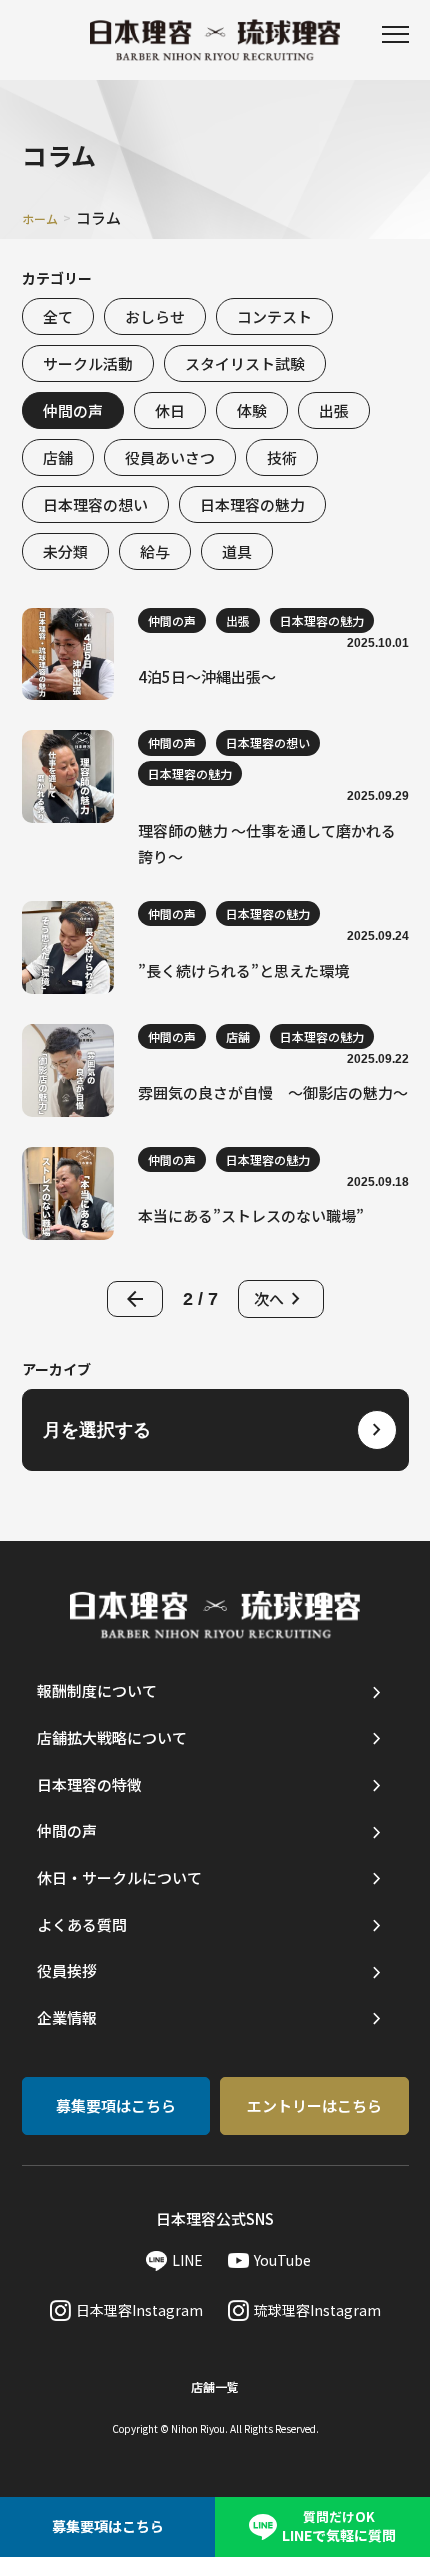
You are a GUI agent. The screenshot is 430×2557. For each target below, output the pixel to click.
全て (58, 316)
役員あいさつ (170, 457)
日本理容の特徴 (89, 1784)
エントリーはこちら (314, 2105)
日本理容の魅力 (252, 504)
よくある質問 (82, 1924)
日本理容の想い (95, 504)
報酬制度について (97, 1690)
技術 (282, 457)
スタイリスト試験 (245, 363)
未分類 (65, 551)
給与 (155, 551)
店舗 (58, 457)
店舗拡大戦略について (112, 1737)
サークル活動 (88, 363)
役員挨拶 (67, 1970)
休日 (170, 410)
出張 (334, 410)
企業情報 (67, 2017)
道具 (237, 551)
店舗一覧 (215, 2386)
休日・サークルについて (119, 1877)
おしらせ (155, 316)
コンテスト (274, 316)
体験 (252, 410)
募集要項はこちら (116, 2105)
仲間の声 (73, 410)
